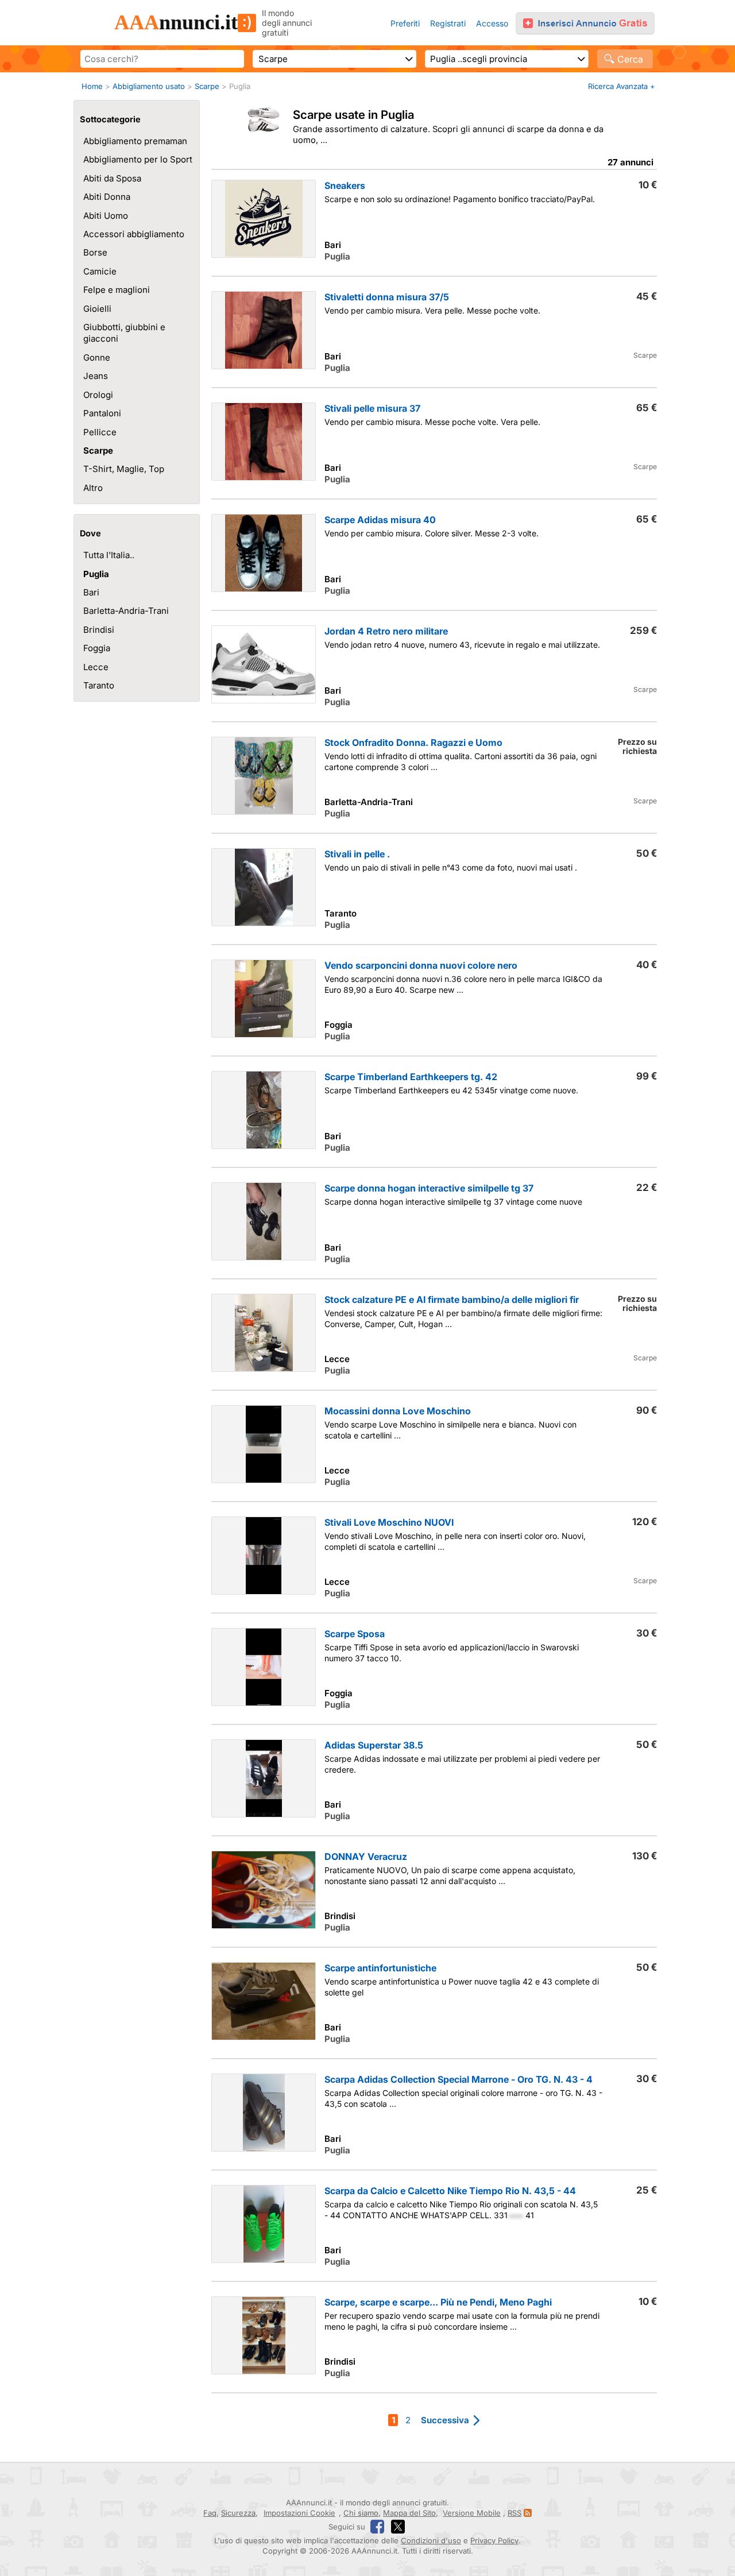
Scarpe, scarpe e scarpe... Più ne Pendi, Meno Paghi (438, 2302)
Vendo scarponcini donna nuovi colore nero (421, 965)
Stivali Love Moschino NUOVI (389, 1522)
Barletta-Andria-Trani (126, 611)
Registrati (448, 23)
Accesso (492, 23)
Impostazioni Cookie (299, 2513)
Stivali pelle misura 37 (372, 408)
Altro (93, 488)
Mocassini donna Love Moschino (398, 1411)
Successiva (445, 2420)
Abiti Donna (107, 197)
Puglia (96, 574)
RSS (514, 2513)
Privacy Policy (494, 2540)
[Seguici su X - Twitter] (398, 2527)
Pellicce (100, 432)
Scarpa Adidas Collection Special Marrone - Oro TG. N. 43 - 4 (459, 2079)
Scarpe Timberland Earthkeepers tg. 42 (411, 1077)
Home (92, 86)
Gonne (97, 357)
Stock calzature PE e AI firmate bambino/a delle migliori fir (452, 1299)
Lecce (96, 667)
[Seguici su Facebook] (377, 2527)
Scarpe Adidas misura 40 (380, 520)
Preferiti (405, 23)
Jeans (96, 376)
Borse (95, 252)
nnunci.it (176, 22)
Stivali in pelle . (357, 854)
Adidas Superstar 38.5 (374, 1745)
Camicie (100, 271)
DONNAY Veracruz (366, 1856)
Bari (91, 592)
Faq (210, 2513)
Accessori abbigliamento (134, 234)
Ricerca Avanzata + (622, 86)
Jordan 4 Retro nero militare (386, 631)
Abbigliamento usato (149, 86)
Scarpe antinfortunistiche (380, 1968)
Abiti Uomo (106, 216)
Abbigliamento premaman (135, 141)
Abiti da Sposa (112, 178)
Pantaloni (102, 413)
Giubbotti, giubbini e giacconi (124, 333)
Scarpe (207, 86)
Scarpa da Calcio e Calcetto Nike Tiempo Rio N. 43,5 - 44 (450, 2191)
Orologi (98, 395)
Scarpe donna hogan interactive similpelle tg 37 (429, 1188)
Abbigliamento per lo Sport (138, 159)
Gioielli (97, 309)
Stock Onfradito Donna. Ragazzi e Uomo (413, 742)
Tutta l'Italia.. (109, 555)
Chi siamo (361, 2513)
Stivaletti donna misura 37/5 (387, 297)
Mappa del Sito (409, 2513)
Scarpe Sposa (355, 1634)
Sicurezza (238, 2513)
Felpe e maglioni (117, 290)
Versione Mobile (472, 2513)
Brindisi (99, 630)
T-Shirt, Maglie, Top (124, 469)
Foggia (97, 648)
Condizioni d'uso (431, 2540)
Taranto (99, 685)
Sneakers (345, 185)
